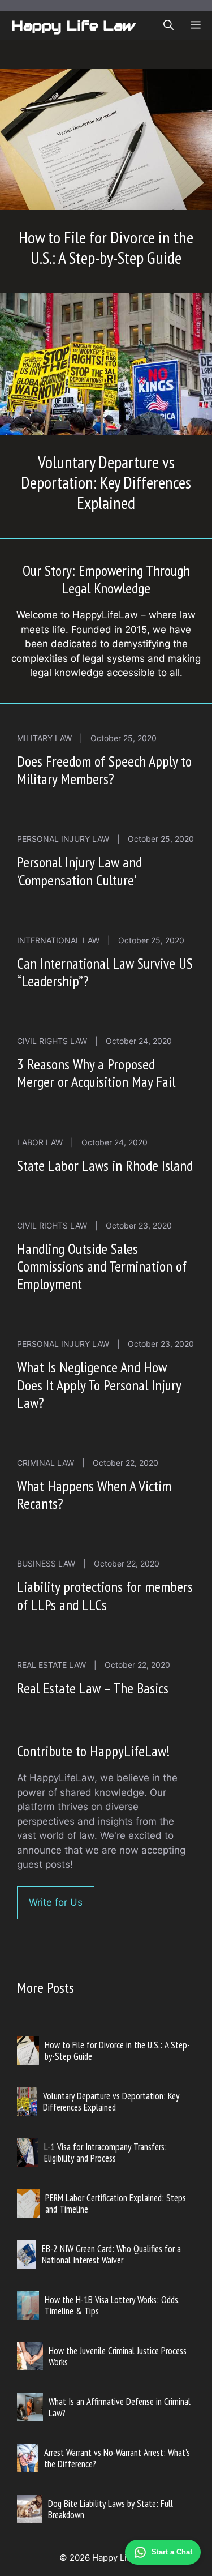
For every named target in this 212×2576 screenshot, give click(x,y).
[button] (168, 25)
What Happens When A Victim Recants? (94, 1495)
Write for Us (56, 1902)
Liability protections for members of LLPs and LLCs (105, 1595)
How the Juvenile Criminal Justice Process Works (118, 2356)
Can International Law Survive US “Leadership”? (105, 972)
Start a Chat (172, 2552)
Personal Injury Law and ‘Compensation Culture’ (79, 871)
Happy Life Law (73, 25)
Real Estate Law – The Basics (93, 1688)
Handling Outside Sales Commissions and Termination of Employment (102, 1266)
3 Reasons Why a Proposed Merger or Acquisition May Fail (96, 1073)
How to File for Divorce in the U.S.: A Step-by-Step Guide (106, 247)
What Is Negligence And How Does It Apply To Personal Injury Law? (99, 1385)
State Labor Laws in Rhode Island (105, 1165)
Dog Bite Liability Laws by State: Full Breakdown (111, 2509)
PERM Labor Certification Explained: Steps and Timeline (116, 2203)
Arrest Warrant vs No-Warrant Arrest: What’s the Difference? (117, 2458)
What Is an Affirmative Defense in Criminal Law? (120, 2407)
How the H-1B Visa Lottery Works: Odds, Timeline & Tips (112, 2305)
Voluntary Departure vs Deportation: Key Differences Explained (106, 482)
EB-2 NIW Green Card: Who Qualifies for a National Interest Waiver (111, 2254)
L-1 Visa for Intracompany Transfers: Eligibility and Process (105, 2153)
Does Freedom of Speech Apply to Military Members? (104, 770)
